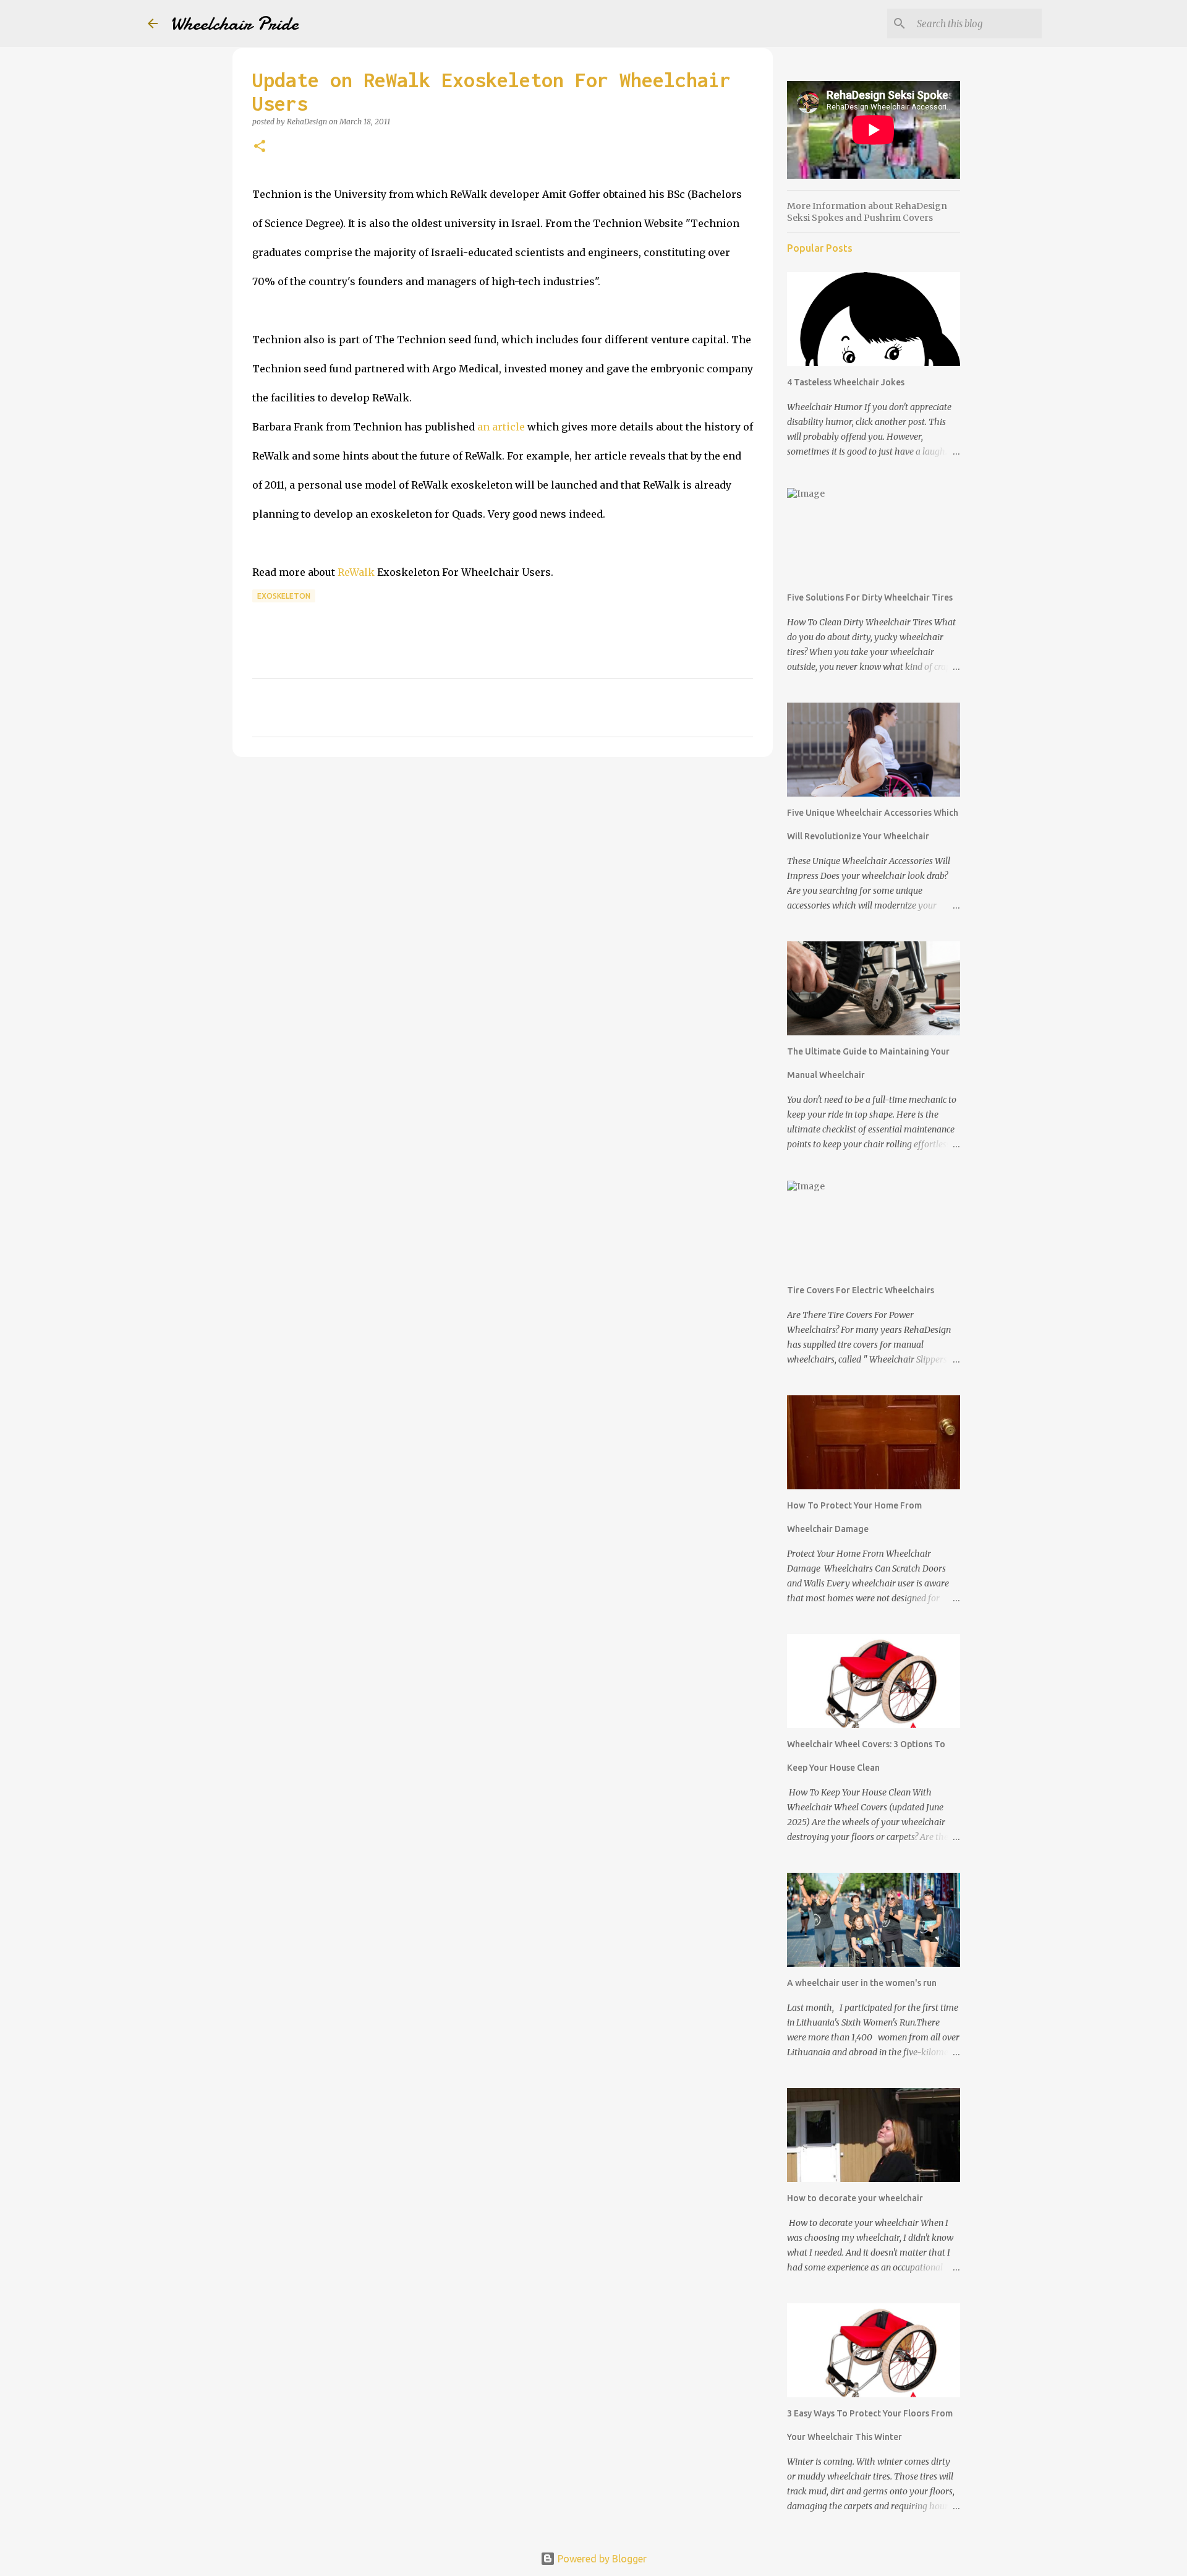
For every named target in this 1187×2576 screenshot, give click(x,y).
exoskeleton (284, 596)
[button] (260, 147)
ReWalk (356, 572)
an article (501, 427)
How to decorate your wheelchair (855, 2198)
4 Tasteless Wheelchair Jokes (846, 382)
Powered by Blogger (601, 2559)
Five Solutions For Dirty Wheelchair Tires (870, 597)
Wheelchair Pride (234, 24)
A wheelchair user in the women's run (862, 1983)
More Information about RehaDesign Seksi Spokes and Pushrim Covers (867, 212)
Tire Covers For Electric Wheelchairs (861, 1290)
